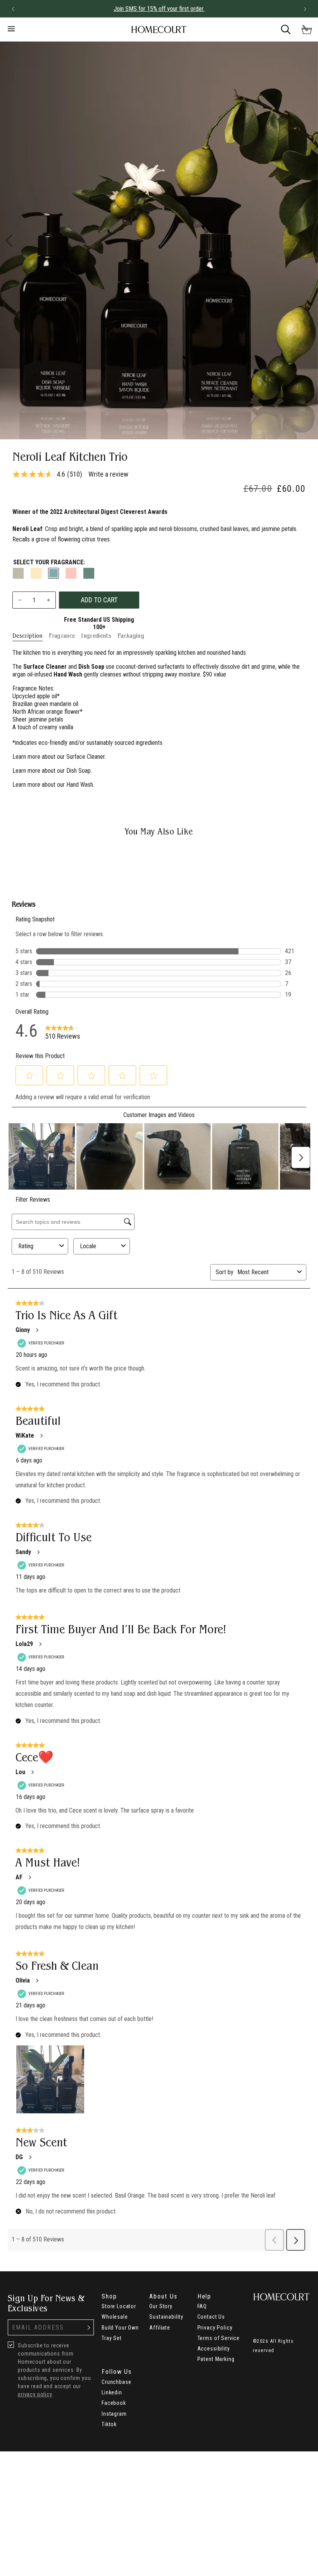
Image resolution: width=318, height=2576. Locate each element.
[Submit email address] (89, 2327)
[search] (286, 29)
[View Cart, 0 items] (307, 29)
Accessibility (214, 2349)
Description (28, 636)
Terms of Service (219, 2338)
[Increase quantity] (48, 600)
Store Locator (119, 2306)
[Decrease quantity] (20, 600)
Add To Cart (99, 600)
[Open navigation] (52, 29)
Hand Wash (80, 785)
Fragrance (62, 636)
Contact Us (211, 2317)
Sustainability (166, 2317)
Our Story (161, 2306)
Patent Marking (216, 2359)
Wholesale (115, 2317)
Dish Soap (79, 771)
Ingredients (96, 636)
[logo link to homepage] (159, 30)
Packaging (131, 636)
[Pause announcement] (291, 9)
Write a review (108, 474)
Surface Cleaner (86, 757)
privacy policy (35, 2394)
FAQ (202, 2306)
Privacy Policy (215, 2328)
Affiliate (160, 2328)
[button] (13, 9)
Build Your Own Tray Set (120, 2333)
